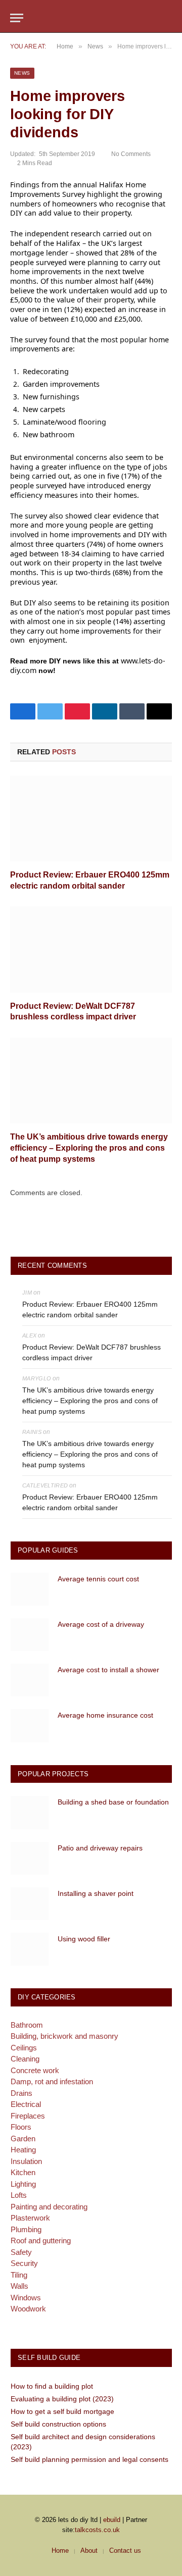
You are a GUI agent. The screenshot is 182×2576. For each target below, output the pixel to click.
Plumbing (26, 2229)
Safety (21, 2252)
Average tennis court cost (98, 1579)
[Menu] (17, 18)
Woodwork (28, 2309)
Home (60, 2551)
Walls (19, 2286)
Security (24, 2263)
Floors (21, 2127)
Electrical (26, 2104)
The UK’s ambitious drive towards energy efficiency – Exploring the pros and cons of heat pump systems (89, 1148)
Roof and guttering (41, 2240)
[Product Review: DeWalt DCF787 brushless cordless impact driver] (91, 949)
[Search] (167, 18)
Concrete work (35, 2070)
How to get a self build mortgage (62, 2411)
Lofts (19, 2195)
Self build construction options (58, 2424)
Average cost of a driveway (101, 1624)
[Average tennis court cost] (30, 1589)
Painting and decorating (49, 2207)
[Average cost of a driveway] (30, 1635)
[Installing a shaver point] (30, 1904)
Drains (21, 2093)
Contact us (125, 2551)
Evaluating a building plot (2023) (62, 2399)
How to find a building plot (52, 2386)
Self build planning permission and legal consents (89, 2459)
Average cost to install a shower (108, 1670)
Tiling (19, 2275)
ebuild (112, 2520)
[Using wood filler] (30, 1949)
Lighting (23, 2184)
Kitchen (23, 2172)
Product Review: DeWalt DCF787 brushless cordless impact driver (92, 1352)
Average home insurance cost (105, 1715)
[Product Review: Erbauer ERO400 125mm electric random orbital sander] (91, 818)
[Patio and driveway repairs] (30, 1858)
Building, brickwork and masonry (64, 2036)
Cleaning (25, 2059)
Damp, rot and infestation (52, 2081)
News (22, 73)
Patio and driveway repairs (100, 1848)
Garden (23, 2139)
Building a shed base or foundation (113, 1802)
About (89, 2551)
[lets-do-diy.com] (91, 18)
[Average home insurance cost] (30, 1725)
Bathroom (27, 2025)
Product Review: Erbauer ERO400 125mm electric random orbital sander (90, 1309)
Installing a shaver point (96, 1893)
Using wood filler (84, 1939)
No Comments (131, 154)
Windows (26, 2298)
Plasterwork (30, 2218)
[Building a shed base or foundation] (30, 1812)
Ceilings (24, 2048)
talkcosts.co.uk (97, 2530)
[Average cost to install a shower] (30, 1680)
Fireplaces (28, 2116)
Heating (23, 2150)
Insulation (26, 2161)
